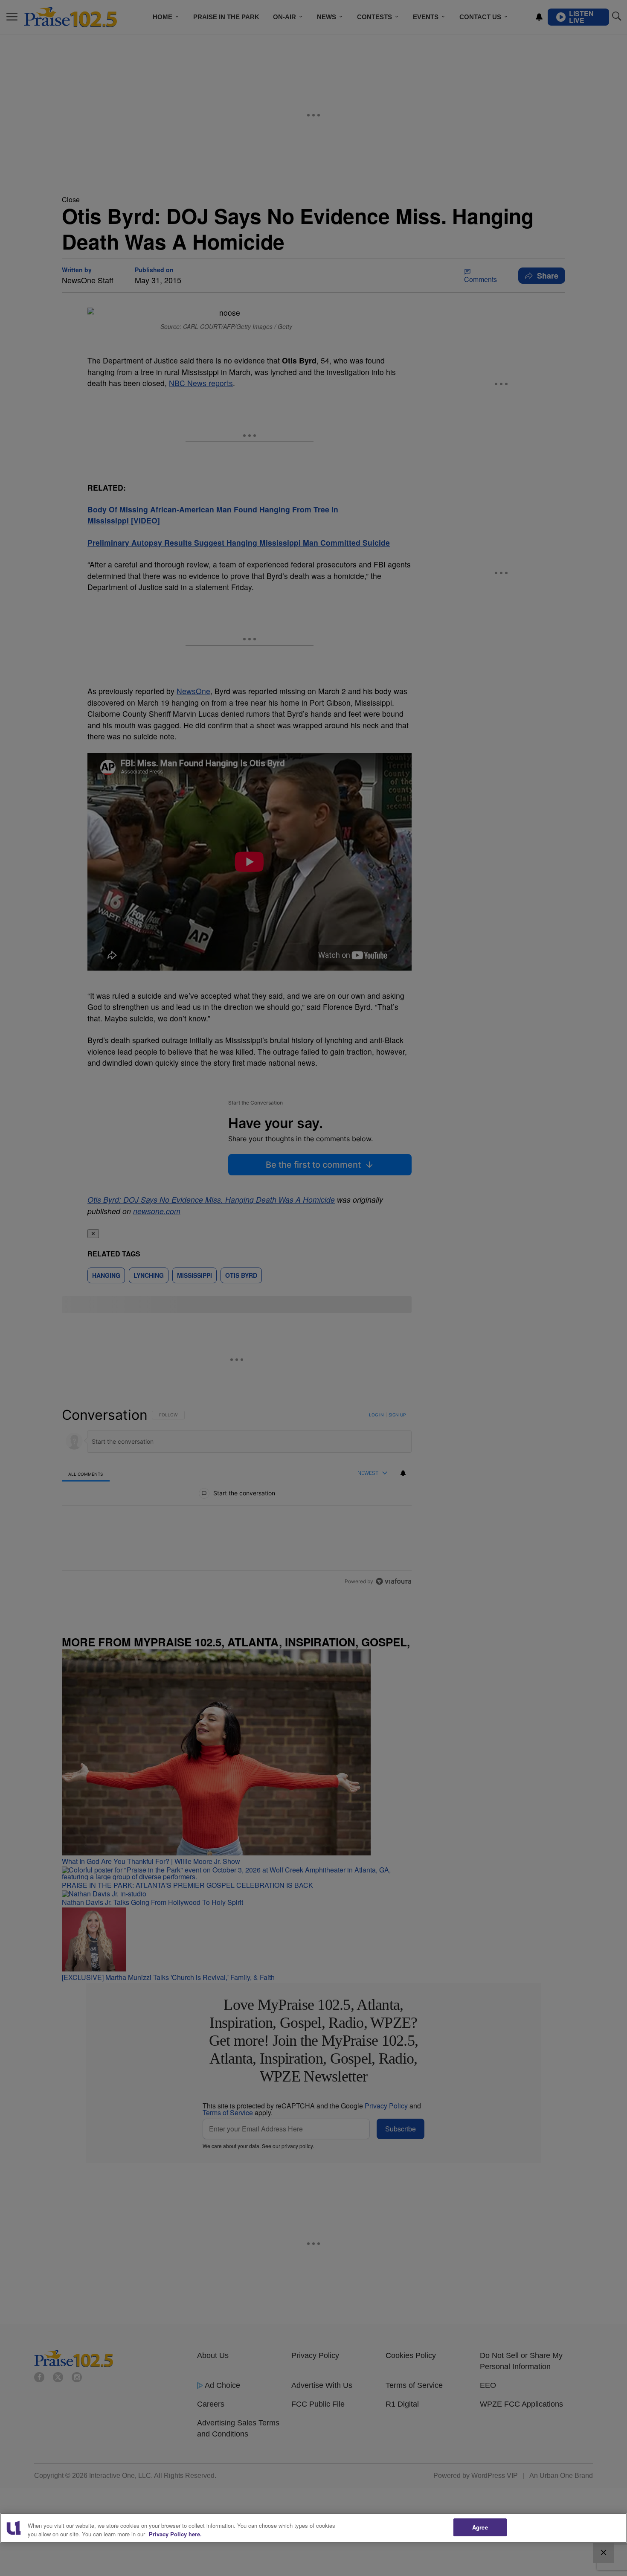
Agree (480, 2527)
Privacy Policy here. (175, 2534)
